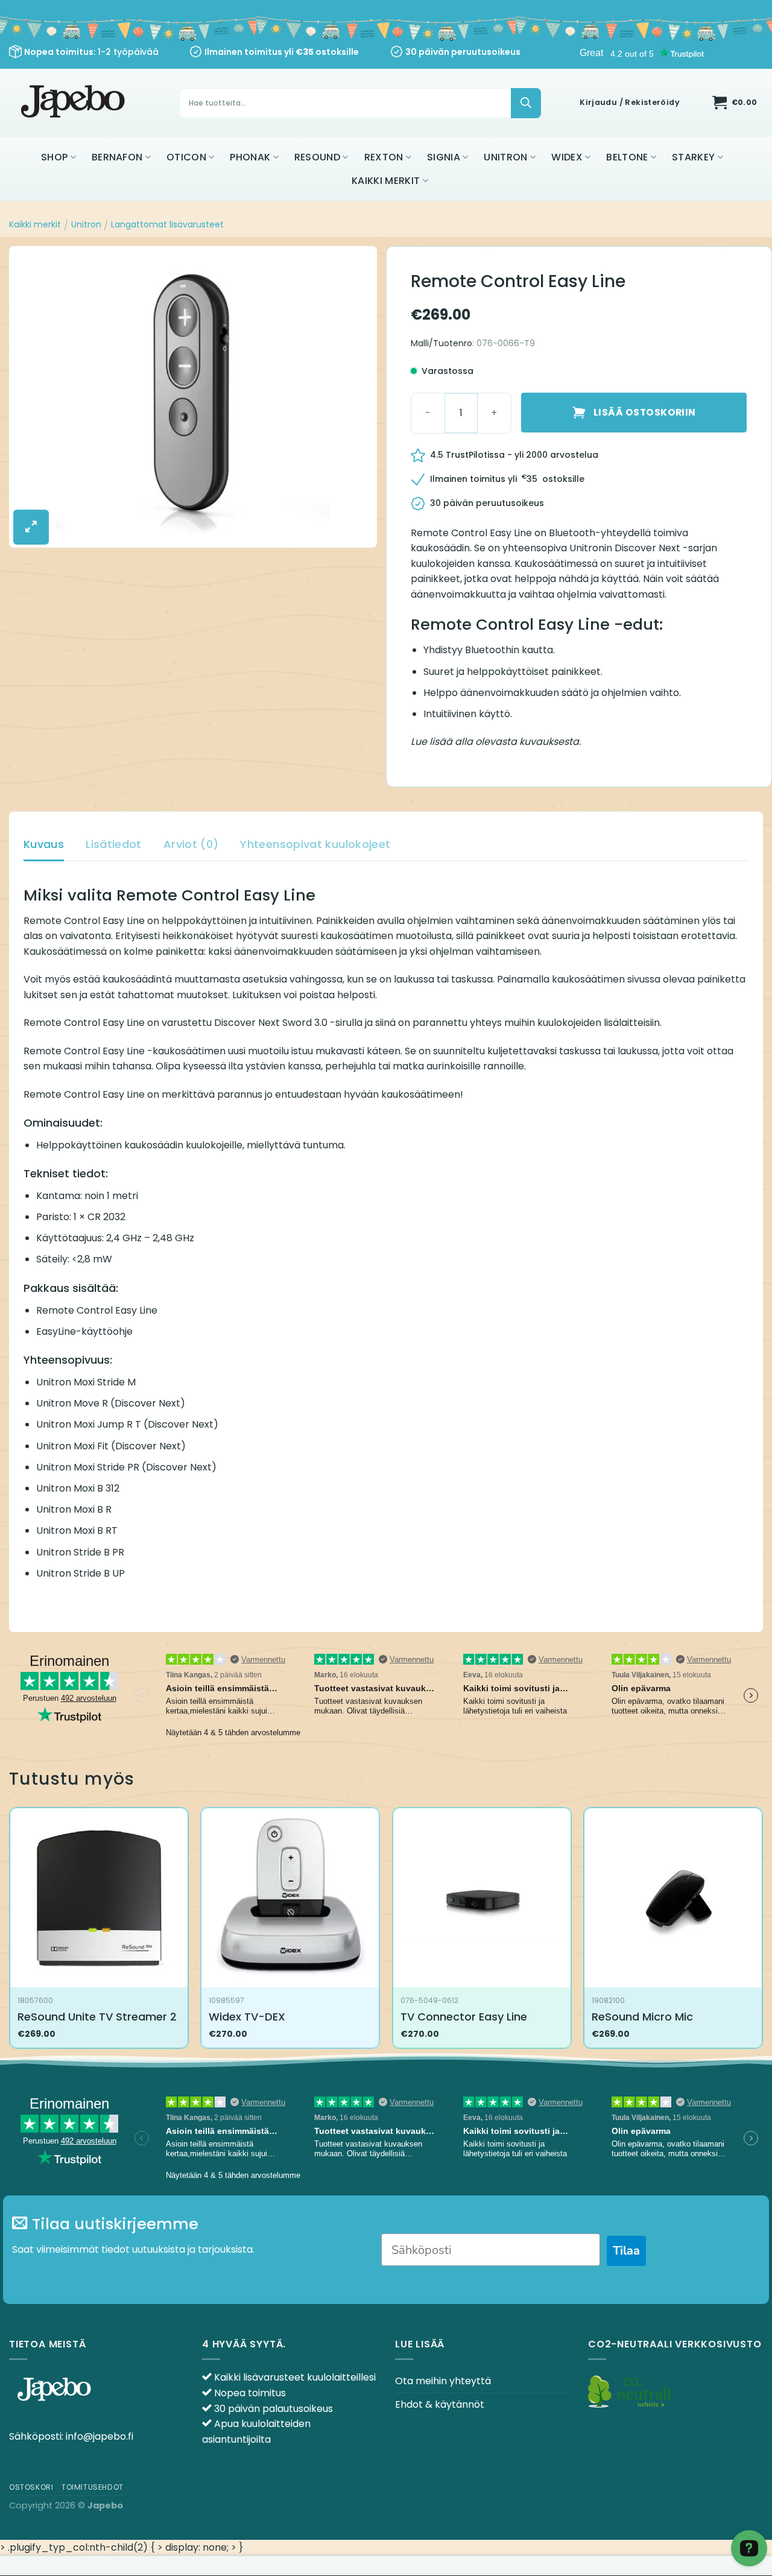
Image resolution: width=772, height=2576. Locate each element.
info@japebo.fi (100, 2436)
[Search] (526, 103)
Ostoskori (31, 2487)
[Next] (762, 1933)
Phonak (250, 157)
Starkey (693, 157)
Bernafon (117, 157)
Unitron (505, 157)
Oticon (186, 157)
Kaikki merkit (386, 181)
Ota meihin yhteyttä (443, 2381)
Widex (567, 157)
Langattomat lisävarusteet (167, 224)
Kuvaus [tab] (44, 844)
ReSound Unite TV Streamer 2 (97, 2017)
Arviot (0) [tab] (191, 844)
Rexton (384, 157)
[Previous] (10, 1933)
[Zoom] (31, 527)
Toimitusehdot (93, 2487)
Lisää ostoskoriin (645, 412)
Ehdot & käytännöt (440, 2404)
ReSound (317, 157)
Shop (54, 157)
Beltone (627, 157)
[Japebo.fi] (74, 103)
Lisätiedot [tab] (114, 844)
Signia (444, 157)
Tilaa (626, 2251)
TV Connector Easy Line (464, 2017)
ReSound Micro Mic (642, 2017)
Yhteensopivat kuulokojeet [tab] (315, 844)
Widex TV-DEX (247, 2017)
